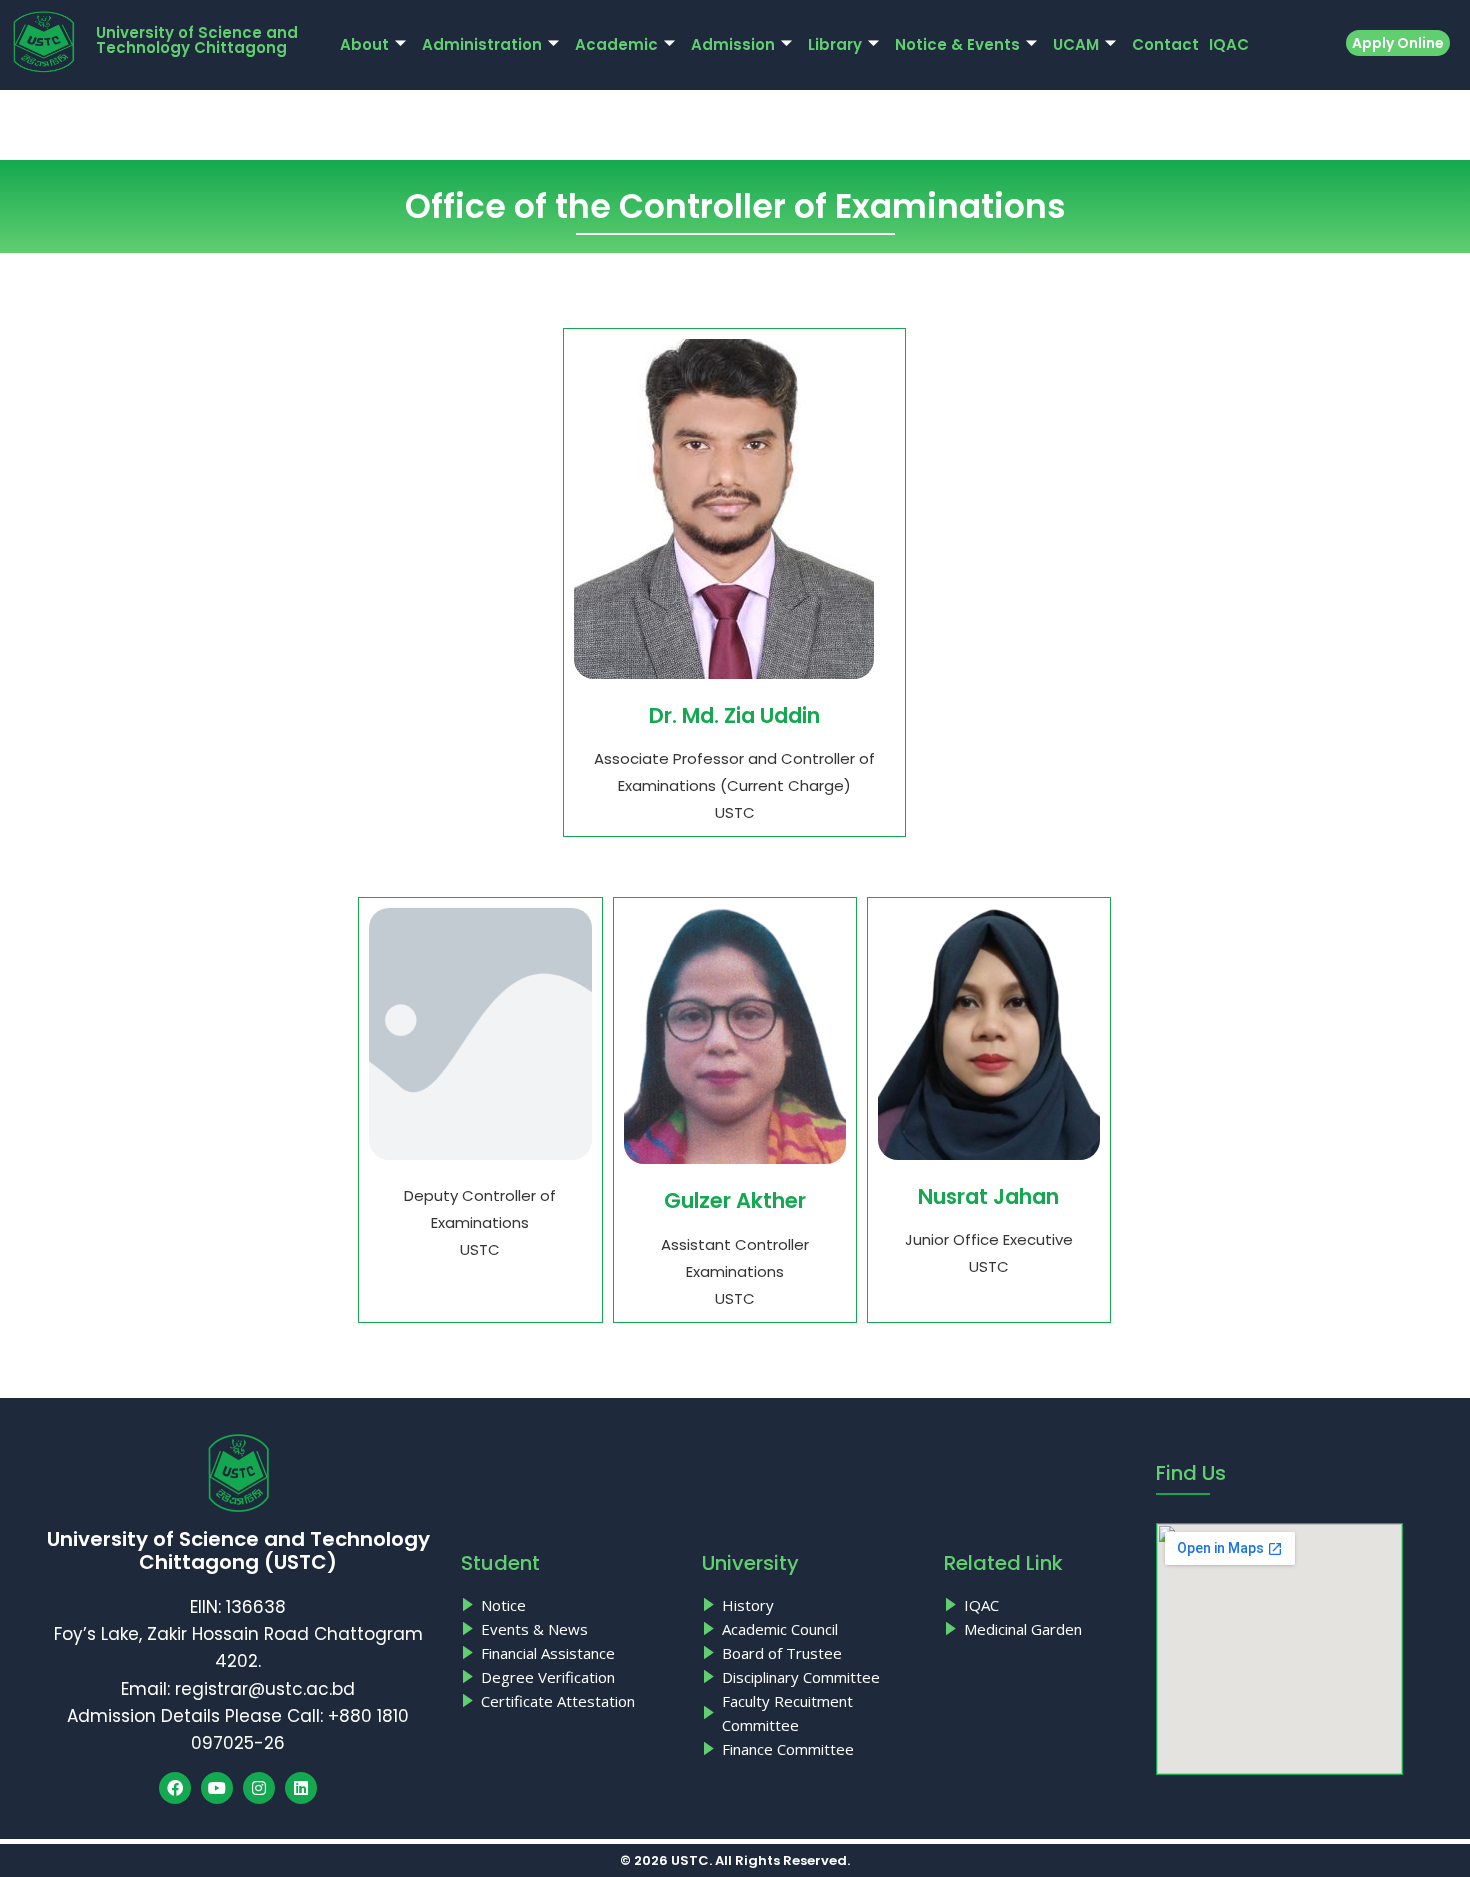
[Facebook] (175, 1788)
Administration (482, 44)
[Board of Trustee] (812, 1653)
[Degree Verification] (571, 1677)
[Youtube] (217, 1788)
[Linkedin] (301, 1788)
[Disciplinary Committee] (812, 1677)
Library (835, 44)
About (364, 44)
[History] (812, 1605)
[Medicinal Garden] (1040, 1629)
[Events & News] (571, 1629)
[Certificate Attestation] (571, 1701)
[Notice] (571, 1605)
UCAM (1076, 44)
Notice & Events (957, 44)
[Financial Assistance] (571, 1653)
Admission (733, 44)
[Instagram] (259, 1788)
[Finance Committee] (812, 1749)
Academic (616, 44)
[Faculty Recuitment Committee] (812, 1713)
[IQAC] (1040, 1605)
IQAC (1229, 44)
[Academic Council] (812, 1629)
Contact (1165, 44)
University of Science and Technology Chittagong (197, 40)
